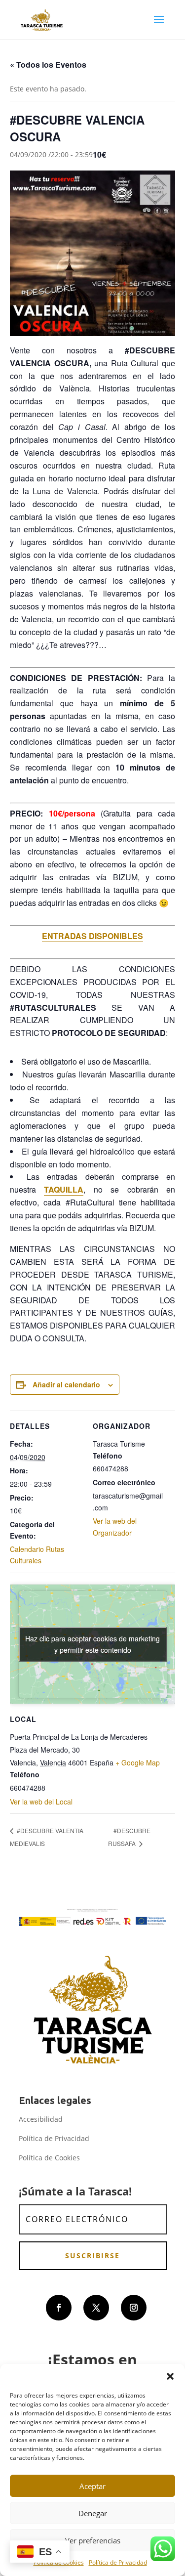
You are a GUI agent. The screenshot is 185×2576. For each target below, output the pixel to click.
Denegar (93, 2513)
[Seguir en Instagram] (134, 2308)
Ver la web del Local (41, 1802)
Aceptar (92, 2486)
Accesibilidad (41, 2119)
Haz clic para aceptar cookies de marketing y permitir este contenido (92, 1644)
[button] (170, 2376)
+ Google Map (138, 1762)
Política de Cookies (49, 2158)
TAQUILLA (64, 1189)
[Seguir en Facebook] (59, 2308)
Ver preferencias (93, 2540)
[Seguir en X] (96, 2308)
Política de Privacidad (118, 2562)
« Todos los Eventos (48, 64)
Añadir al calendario (66, 1384)
